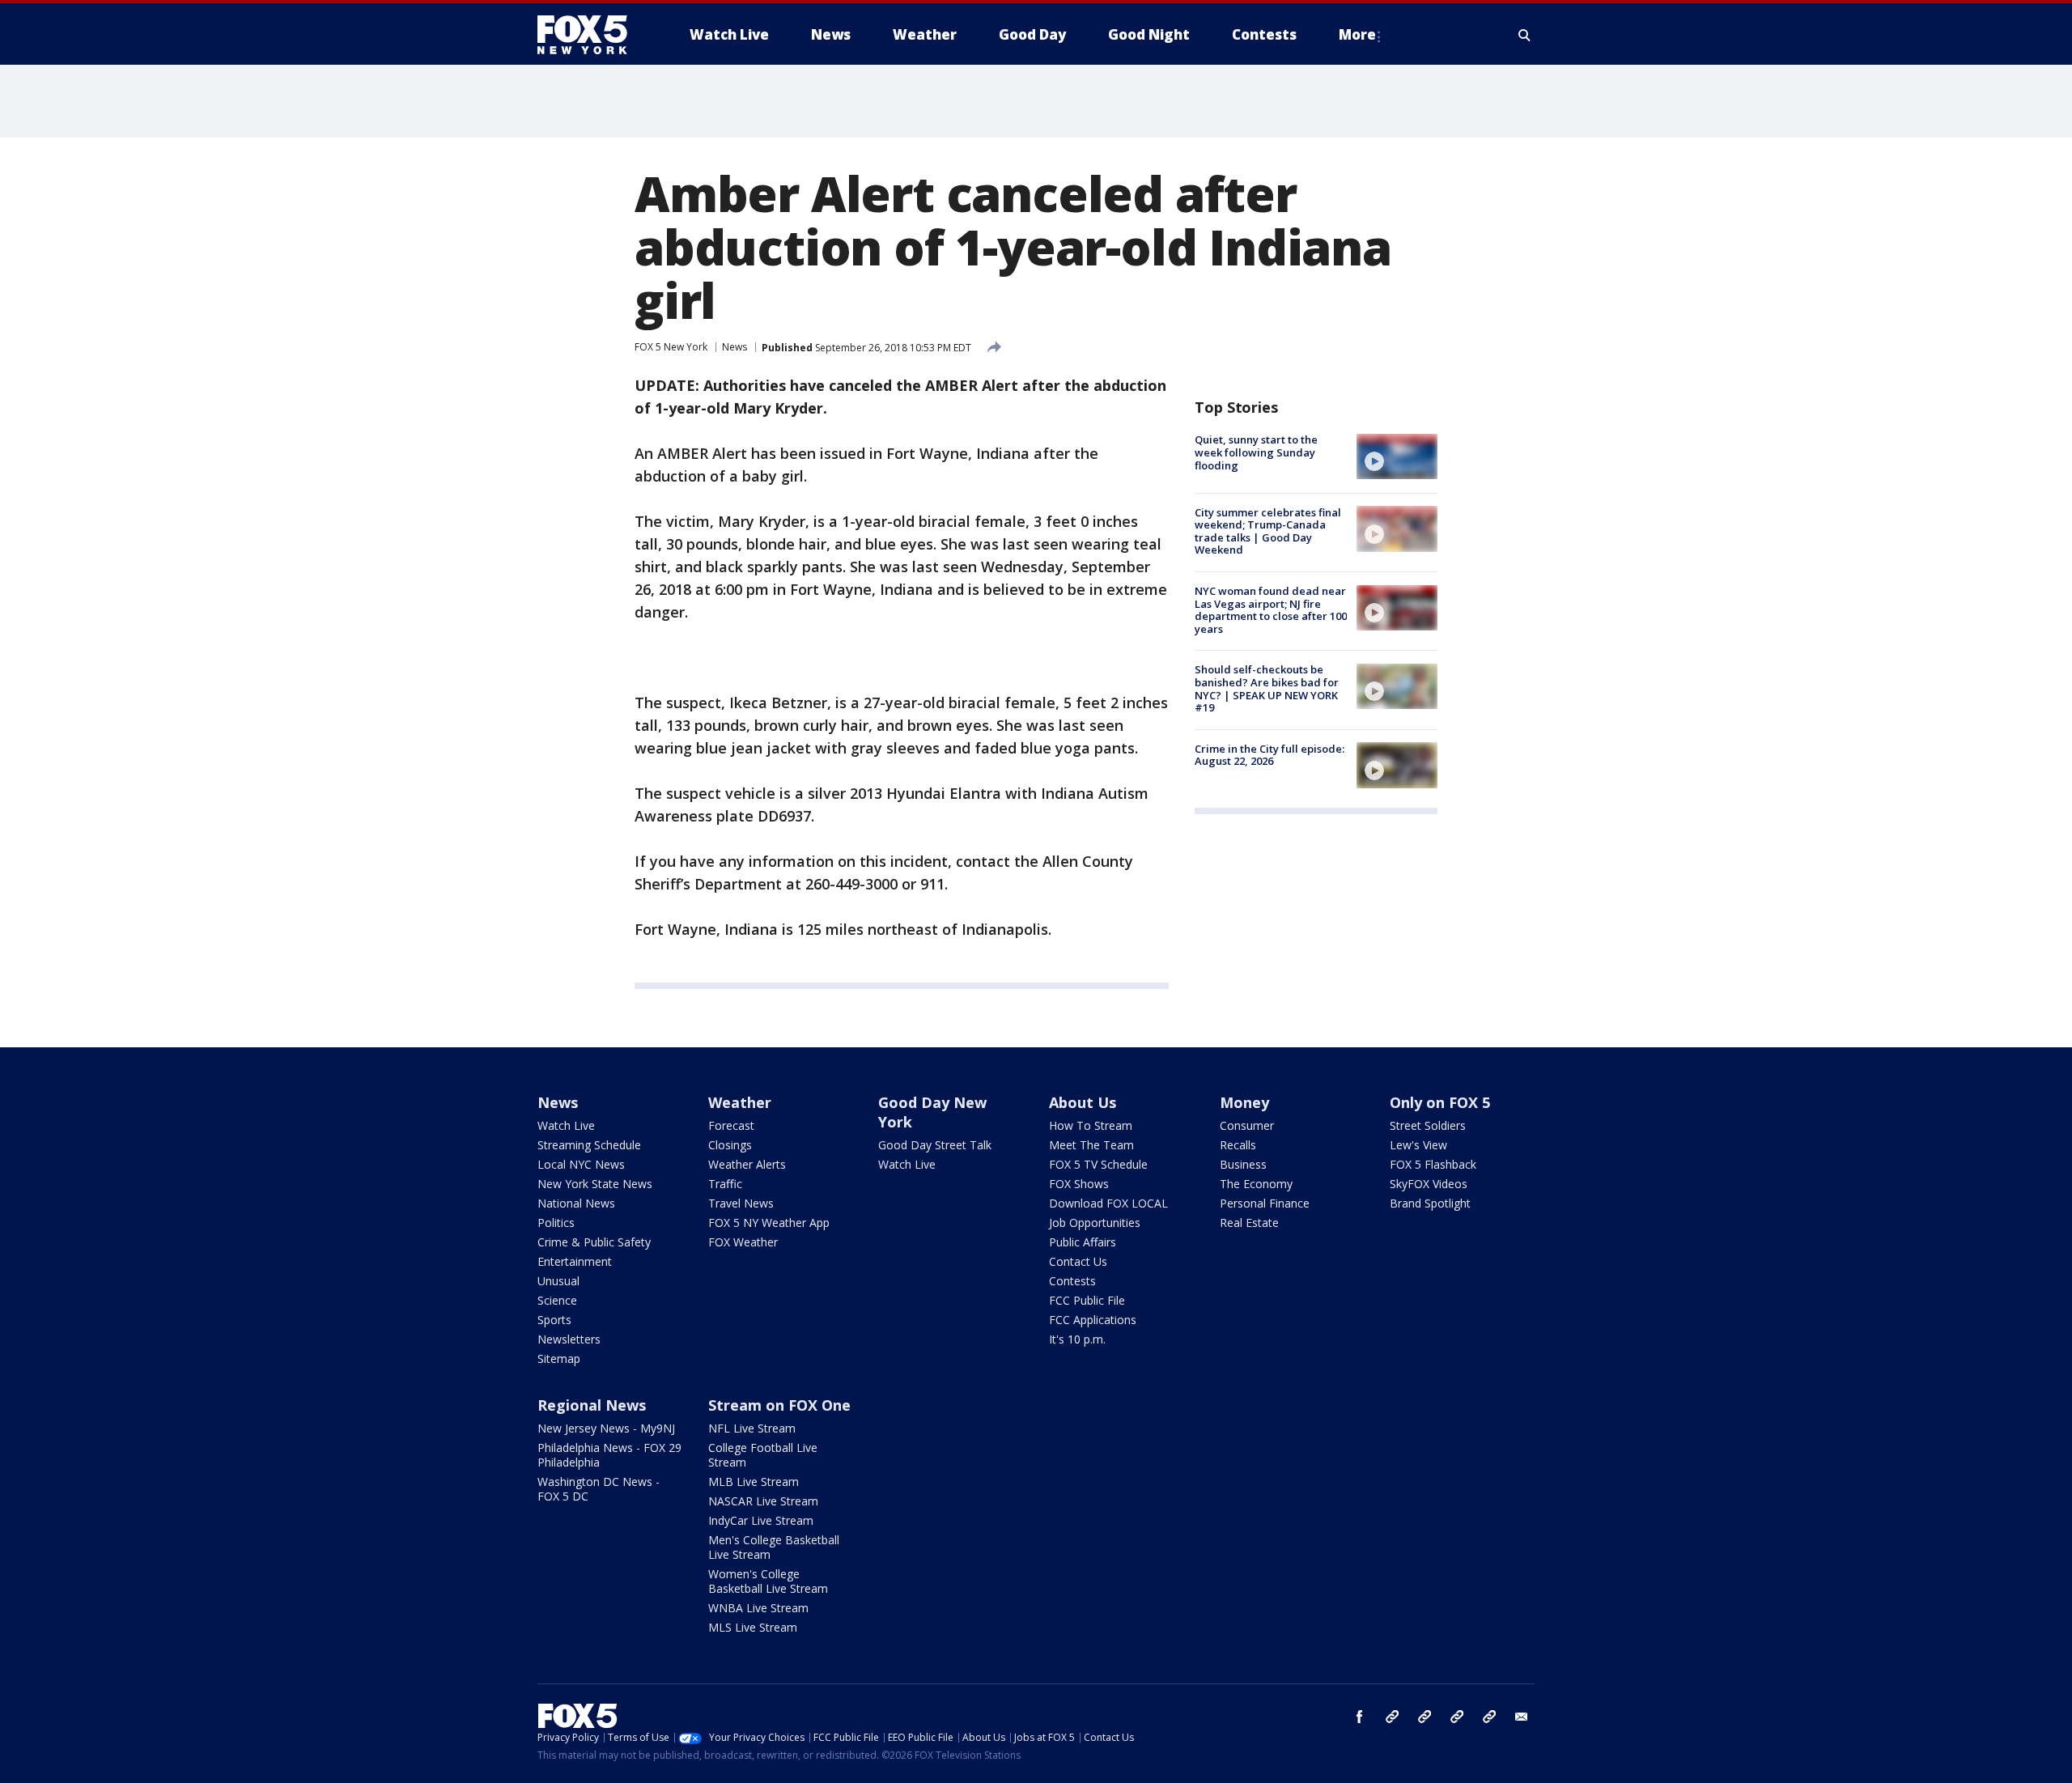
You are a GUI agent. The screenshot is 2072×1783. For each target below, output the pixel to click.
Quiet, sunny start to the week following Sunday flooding (1256, 452)
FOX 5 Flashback (1433, 1164)
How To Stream (1091, 1125)
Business (1243, 1164)
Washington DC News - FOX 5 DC (599, 1489)
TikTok (1424, 1717)
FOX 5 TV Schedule (1098, 1164)
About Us (1083, 1102)
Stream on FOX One (779, 1405)
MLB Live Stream (754, 1482)
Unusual (558, 1281)
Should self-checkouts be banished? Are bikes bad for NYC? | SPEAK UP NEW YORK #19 (1267, 688)
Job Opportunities (1095, 1223)
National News (576, 1203)
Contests (1072, 1281)
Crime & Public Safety (594, 1242)
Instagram (1392, 1717)
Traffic (725, 1184)
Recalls (1238, 1145)
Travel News (741, 1203)
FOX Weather (743, 1242)
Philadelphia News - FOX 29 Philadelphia (609, 1455)
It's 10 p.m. (1077, 1339)
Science (557, 1300)
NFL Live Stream (752, 1428)
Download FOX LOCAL (1108, 1203)
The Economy (1256, 1184)
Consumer (1247, 1125)
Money (1244, 1102)
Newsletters (569, 1339)
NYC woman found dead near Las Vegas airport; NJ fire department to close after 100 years (1271, 610)
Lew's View (1418, 1145)
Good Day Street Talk (935, 1145)
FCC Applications (1093, 1320)
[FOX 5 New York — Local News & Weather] (591, 35)
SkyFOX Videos (1429, 1184)
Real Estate (1249, 1223)
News (735, 347)
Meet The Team (1091, 1145)
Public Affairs (1083, 1242)
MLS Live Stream (753, 1627)
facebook (1360, 1717)
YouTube (1457, 1717)
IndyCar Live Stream (761, 1520)
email (1522, 1717)
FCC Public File (1087, 1300)
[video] (1397, 456)
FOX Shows (1079, 1184)
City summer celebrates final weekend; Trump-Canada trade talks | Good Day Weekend (1268, 531)
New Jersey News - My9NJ (606, 1428)
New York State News (595, 1184)
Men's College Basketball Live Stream (774, 1547)
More (1357, 34)
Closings (730, 1145)
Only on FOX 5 (1440, 1102)
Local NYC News (581, 1164)
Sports (554, 1320)
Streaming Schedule (589, 1145)
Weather (740, 1102)
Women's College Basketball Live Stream (768, 1581)
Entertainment (575, 1261)
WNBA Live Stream (758, 1608)
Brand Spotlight (1430, 1203)
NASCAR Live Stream (763, 1501)
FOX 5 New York (671, 347)
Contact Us (1078, 1261)
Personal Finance (1265, 1203)
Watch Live (566, 1125)
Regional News (592, 1405)
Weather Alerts (747, 1164)
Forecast (731, 1125)
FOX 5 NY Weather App (769, 1223)
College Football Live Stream (763, 1455)
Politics (556, 1223)
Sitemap (559, 1358)
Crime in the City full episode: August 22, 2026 (1270, 754)
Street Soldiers (1428, 1125)
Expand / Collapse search (1525, 35)
